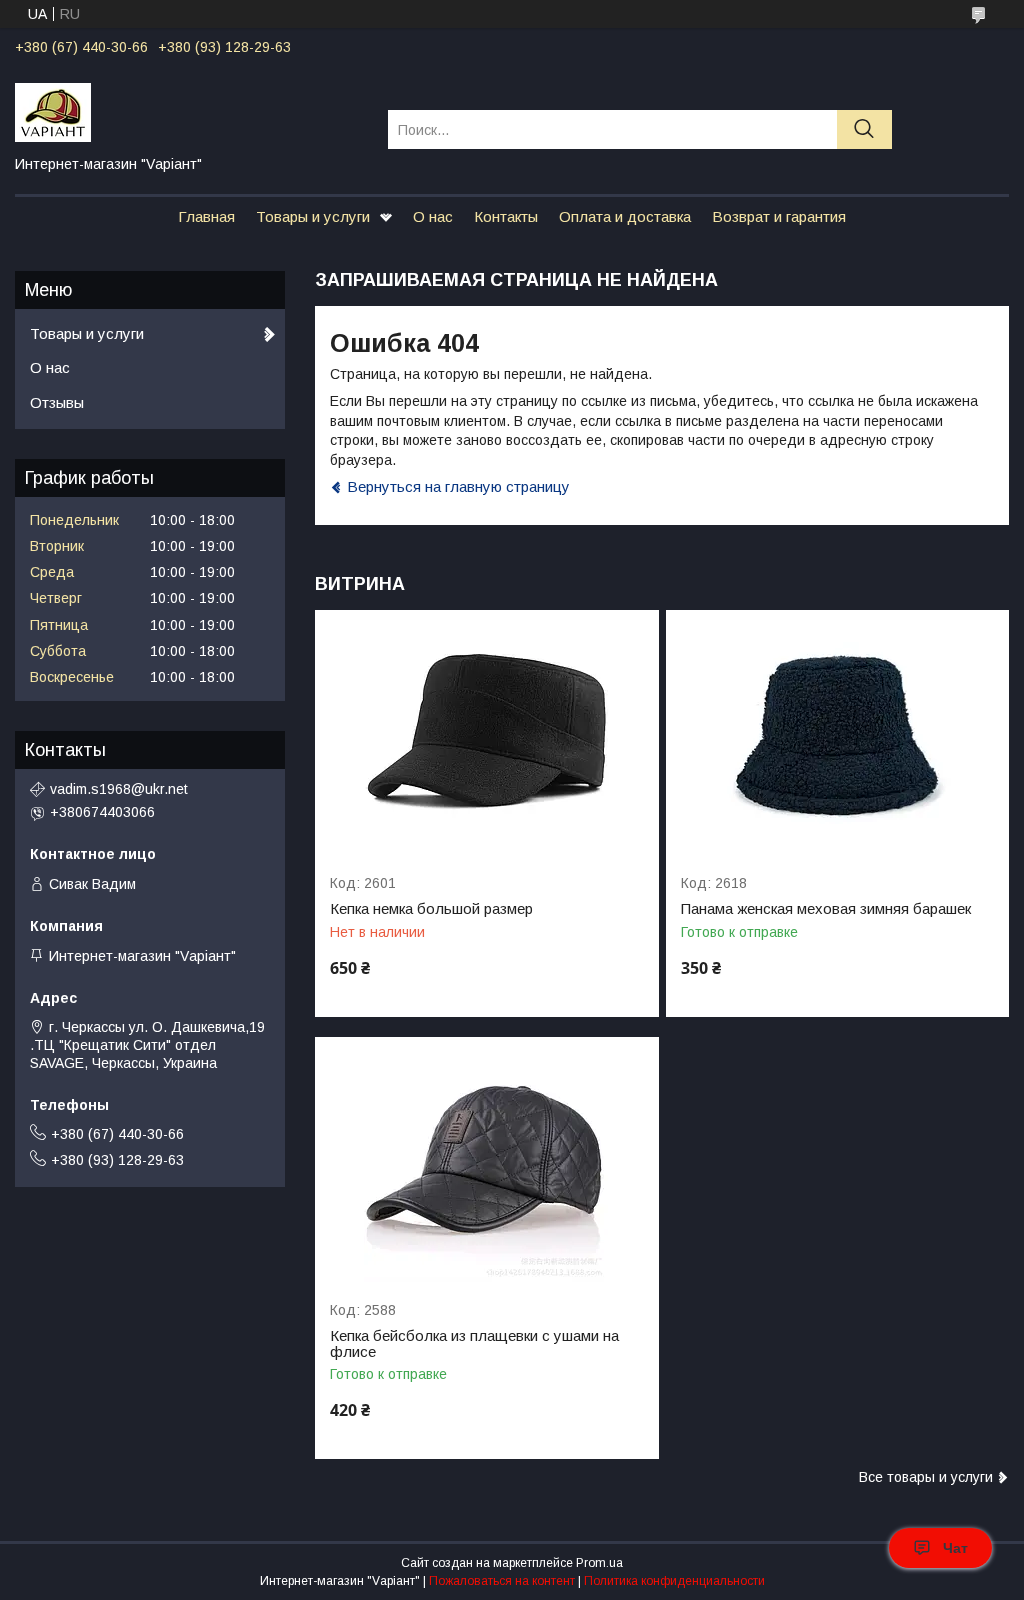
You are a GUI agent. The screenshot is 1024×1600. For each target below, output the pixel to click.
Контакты (506, 216)
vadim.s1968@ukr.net (119, 789)
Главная (206, 216)
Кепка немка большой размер (431, 909)
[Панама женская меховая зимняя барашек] (837, 732)
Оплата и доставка (625, 216)
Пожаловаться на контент (502, 1581)
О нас (433, 216)
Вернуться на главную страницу (458, 486)
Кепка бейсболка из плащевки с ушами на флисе (474, 1344)
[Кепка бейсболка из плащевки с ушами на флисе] (486, 1159)
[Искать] (864, 129)
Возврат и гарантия (779, 216)
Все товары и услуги (926, 1477)
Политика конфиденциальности (674, 1581)
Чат (955, 1548)
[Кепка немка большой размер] (486, 732)
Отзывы (57, 402)
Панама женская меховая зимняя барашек (826, 909)
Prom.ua (599, 1563)
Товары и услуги (313, 216)
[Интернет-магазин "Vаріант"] (189, 111)
